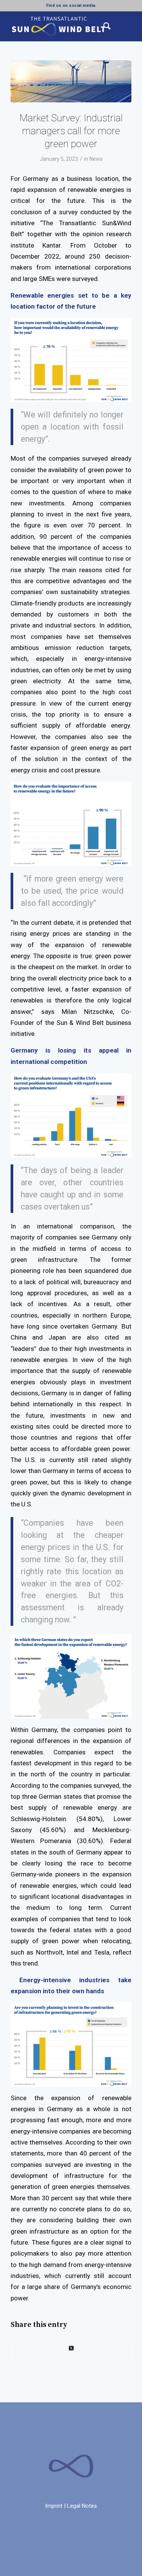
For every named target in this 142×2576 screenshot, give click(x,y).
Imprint (54, 2506)
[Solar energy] (71, 81)
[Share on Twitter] (71, 2348)
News (96, 159)
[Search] (103, 26)
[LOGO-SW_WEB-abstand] (59, 26)
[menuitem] (103, 26)
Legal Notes (82, 2506)
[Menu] (121, 26)
